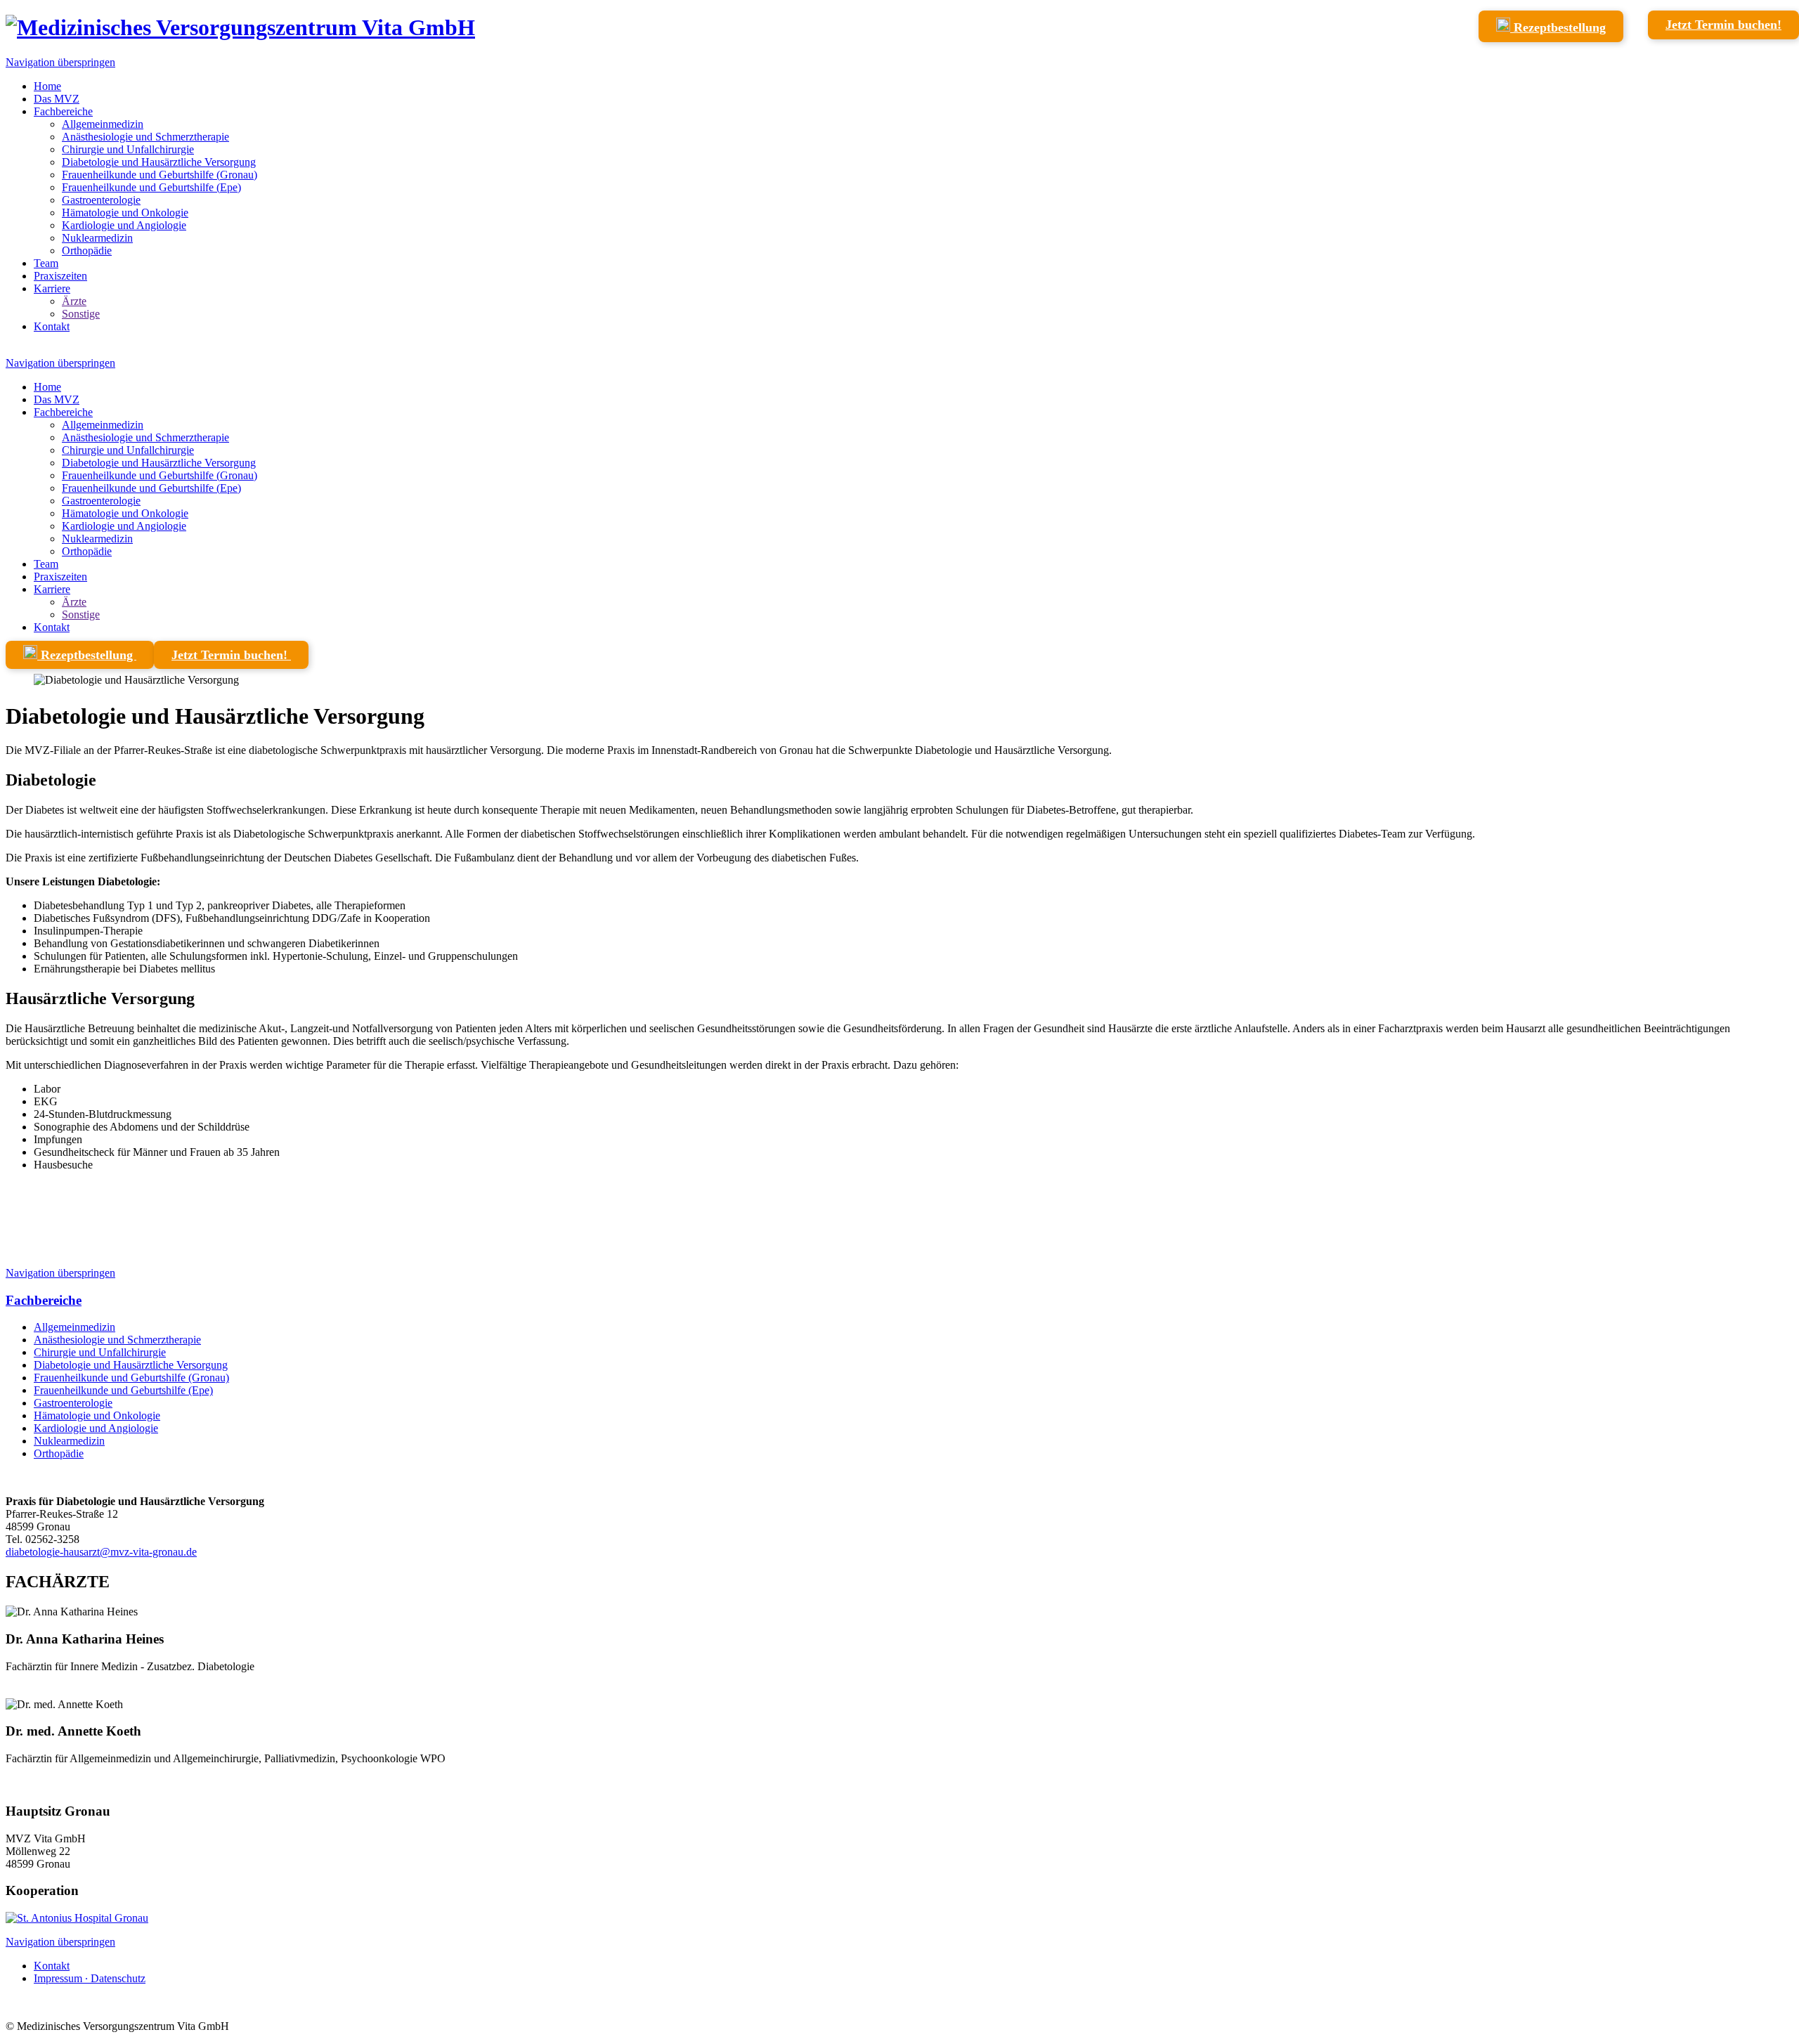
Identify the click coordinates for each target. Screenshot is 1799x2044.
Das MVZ (57, 99)
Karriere (52, 288)
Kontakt (52, 326)
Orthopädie (87, 250)
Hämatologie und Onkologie (125, 213)
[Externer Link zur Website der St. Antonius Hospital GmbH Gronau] (77, 1918)
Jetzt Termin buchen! (1723, 25)
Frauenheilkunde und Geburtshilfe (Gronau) (160, 175)
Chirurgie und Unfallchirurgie (128, 149)
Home (47, 86)
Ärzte (74, 301)
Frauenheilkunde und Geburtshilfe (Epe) (151, 187)
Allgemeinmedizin (103, 124)
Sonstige (81, 314)
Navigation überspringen (60, 62)
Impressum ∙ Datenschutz (90, 1978)
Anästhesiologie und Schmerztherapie (145, 137)
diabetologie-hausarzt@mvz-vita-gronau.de (101, 1552)
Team (46, 263)
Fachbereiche (63, 111)
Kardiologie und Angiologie (124, 225)
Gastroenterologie (101, 200)
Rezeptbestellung (1558, 27)
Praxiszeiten (60, 276)
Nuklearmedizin (97, 238)
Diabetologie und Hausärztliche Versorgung (159, 162)
